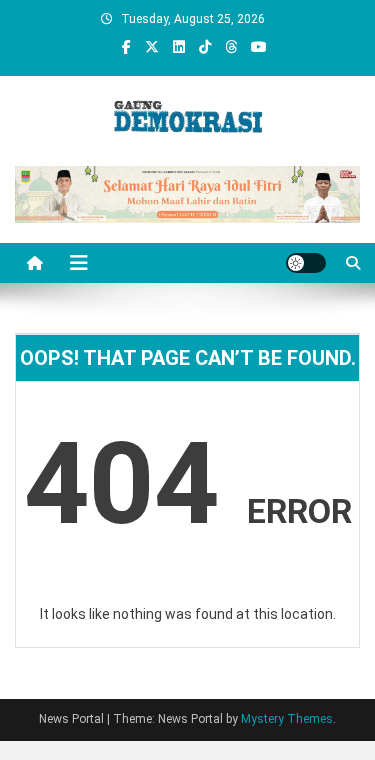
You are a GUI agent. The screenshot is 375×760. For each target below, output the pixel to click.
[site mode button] (306, 263)
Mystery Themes (287, 719)
